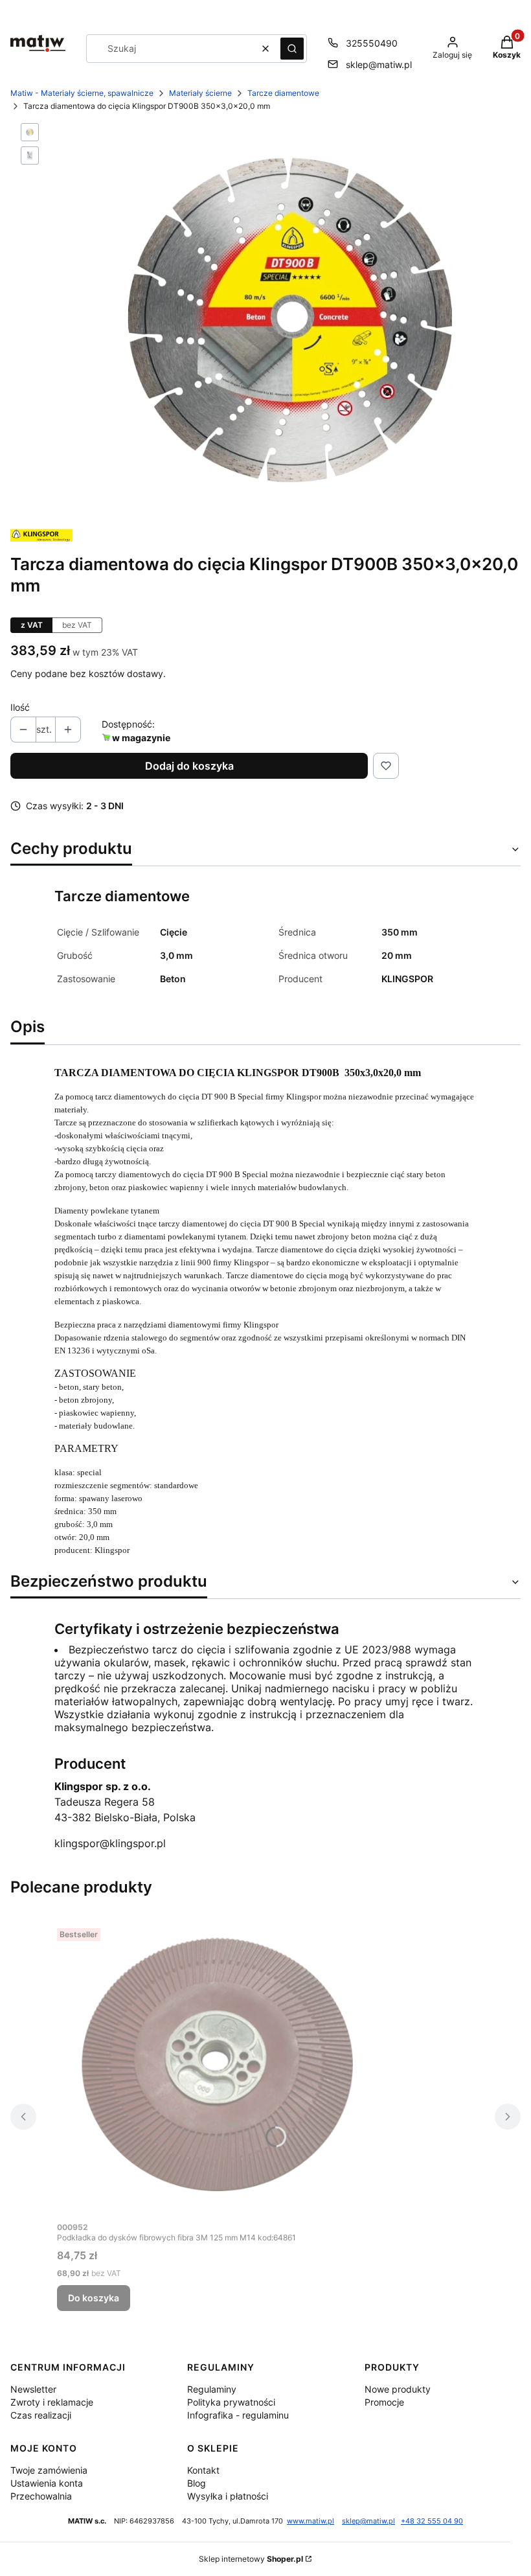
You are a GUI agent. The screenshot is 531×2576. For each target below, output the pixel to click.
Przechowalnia (41, 2496)
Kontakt (203, 2470)
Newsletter (33, 2389)
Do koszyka (94, 2298)
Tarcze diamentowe (283, 93)
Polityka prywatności (231, 2402)
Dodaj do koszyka (189, 766)
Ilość (20, 707)
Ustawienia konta (47, 2483)
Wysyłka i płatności (228, 2496)
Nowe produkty (398, 2389)
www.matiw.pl (311, 2521)
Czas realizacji (41, 2415)
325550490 (372, 43)
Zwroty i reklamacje (52, 2402)
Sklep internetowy (251, 2559)
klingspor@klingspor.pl (110, 1843)
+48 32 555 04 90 (432, 2521)
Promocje (384, 2402)
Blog (197, 2483)
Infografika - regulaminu (238, 2415)
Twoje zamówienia (49, 2470)
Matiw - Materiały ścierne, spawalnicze (82, 93)
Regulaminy (212, 2389)
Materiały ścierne (200, 93)
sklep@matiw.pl (379, 64)
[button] (292, 49)
